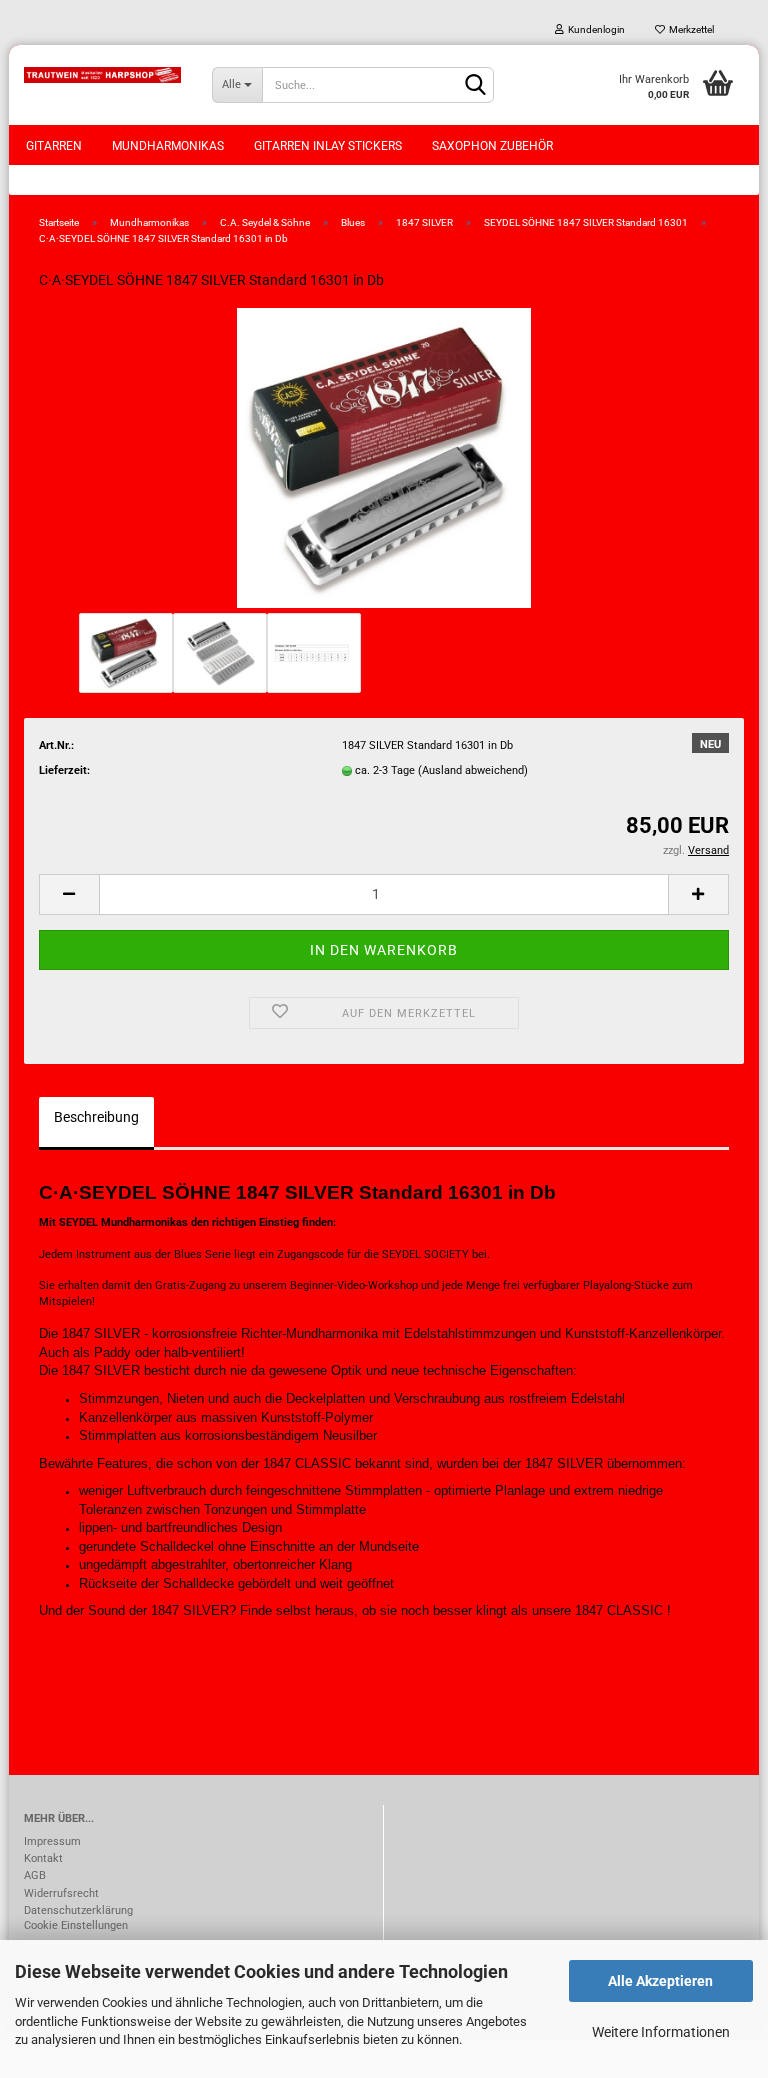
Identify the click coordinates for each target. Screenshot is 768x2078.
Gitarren (54, 146)
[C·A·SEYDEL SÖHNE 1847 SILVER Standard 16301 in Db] (383, 457)
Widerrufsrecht (61, 1893)
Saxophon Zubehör (492, 146)
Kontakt (43, 1858)
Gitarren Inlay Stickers (328, 146)
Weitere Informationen (661, 2032)
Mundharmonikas (168, 146)
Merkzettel (689, 29)
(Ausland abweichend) (473, 770)
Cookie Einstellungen (76, 1925)
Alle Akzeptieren (660, 1981)
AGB (35, 1875)
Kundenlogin (594, 29)
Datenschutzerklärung (78, 1910)
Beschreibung (96, 1117)
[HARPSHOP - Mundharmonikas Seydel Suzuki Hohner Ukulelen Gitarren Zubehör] (103, 75)
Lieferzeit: (64, 770)
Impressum (52, 1841)
